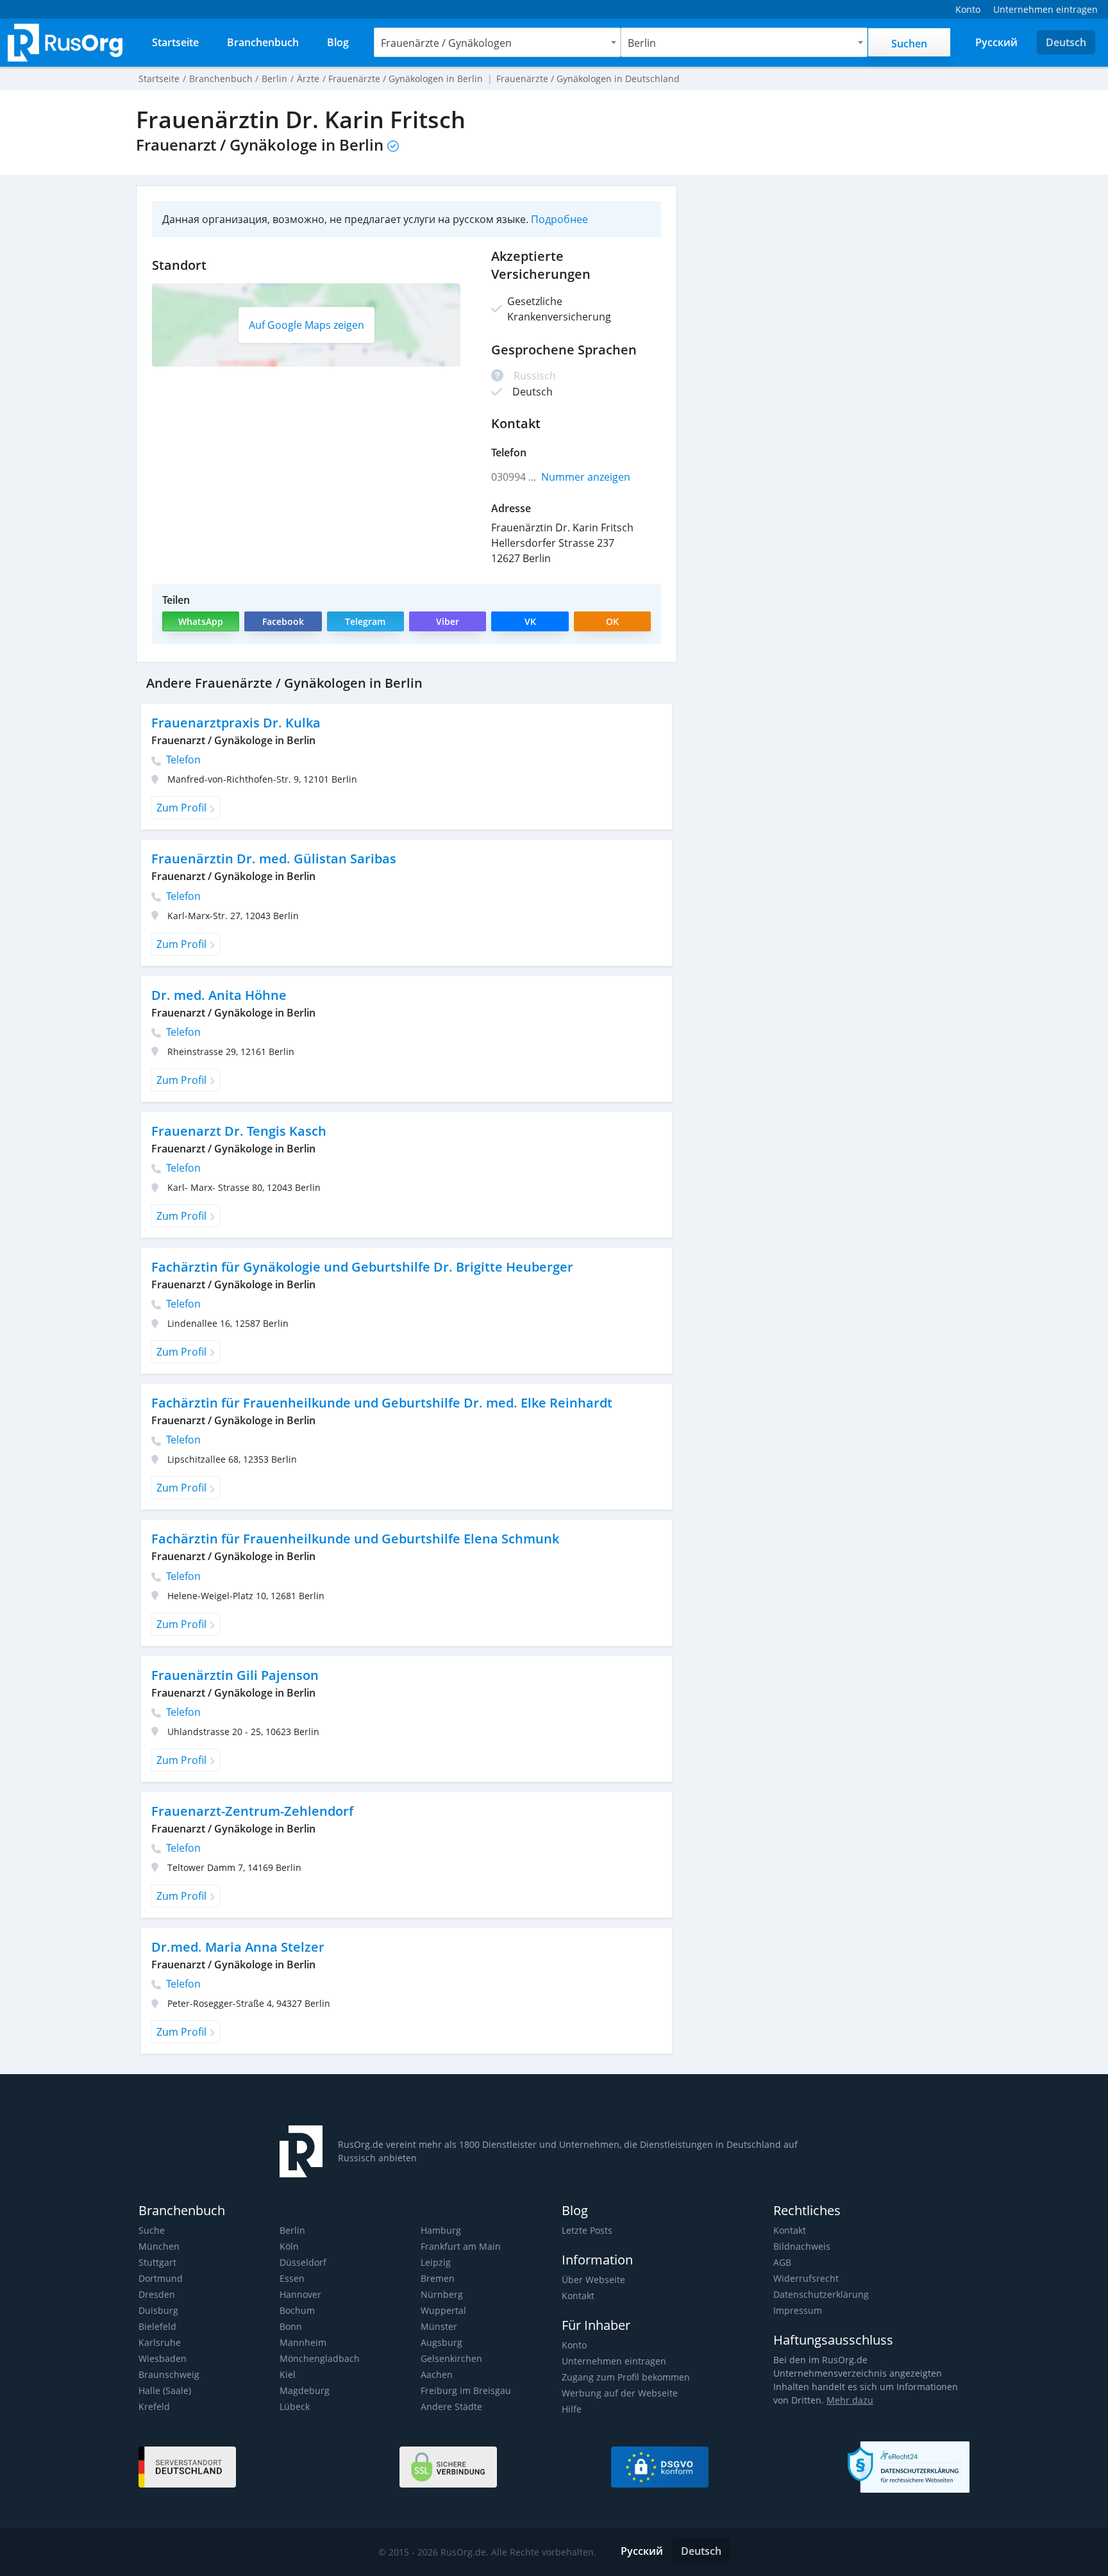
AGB (782, 2262)
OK (612, 621)
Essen (292, 2278)
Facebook (283, 621)
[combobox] (497, 42)
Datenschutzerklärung (821, 2294)
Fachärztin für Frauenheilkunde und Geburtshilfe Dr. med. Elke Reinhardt (382, 1403)
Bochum (297, 2310)
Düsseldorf (303, 2262)
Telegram (365, 621)
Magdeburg (305, 2390)
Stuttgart (157, 2262)
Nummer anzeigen (586, 477)
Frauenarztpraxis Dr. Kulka (236, 723)
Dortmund (161, 2278)
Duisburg (158, 2310)
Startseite (159, 79)
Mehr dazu (850, 2400)
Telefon (182, 760)
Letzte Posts (587, 2230)
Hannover (300, 2294)
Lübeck (295, 2406)
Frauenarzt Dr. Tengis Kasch (239, 1131)
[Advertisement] (830, 275)
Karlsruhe (160, 2342)
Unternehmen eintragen (614, 2361)
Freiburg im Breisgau (466, 2390)
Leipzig (436, 2262)
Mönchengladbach (320, 2358)
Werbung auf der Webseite (620, 2393)
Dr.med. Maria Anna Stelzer (238, 1947)
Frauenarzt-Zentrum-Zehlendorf (252, 1811)
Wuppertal (443, 2310)
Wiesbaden (163, 2358)
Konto (574, 2345)
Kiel (288, 2374)
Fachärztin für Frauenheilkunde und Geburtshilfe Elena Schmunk (355, 1539)
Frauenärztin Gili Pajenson (235, 1675)
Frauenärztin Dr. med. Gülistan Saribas (274, 859)
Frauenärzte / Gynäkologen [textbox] (446, 43)
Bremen (438, 2278)
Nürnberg (442, 2294)
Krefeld (154, 2406)
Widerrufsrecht (806, 2278)
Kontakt (578, 2296)
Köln (289, 2246)
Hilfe (572, 2409)
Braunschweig (169, 2374)
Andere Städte (451, 2406)
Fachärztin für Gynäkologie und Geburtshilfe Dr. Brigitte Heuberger (362, 1267)
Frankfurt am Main (461, 2246)
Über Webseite (593, 2280)
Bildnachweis (802, 2246)
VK (530, 621)
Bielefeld (157, 2326)
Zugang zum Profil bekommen (626, 2377)
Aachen (437, 2374)
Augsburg (441, 2342)
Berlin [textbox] (642, 43)
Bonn (291, 2326)
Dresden (157, 2294)
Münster (439, 2326)
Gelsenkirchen (451, 2358)
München (159, 2246)
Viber (448, 621)
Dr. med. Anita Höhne (219, 995)
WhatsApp (201, 621)
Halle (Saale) (165, 2390)
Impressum (798, 2310)
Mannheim (303, 2342)
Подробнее (559, 219)
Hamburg (441, 2230)
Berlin (292, 2230)
